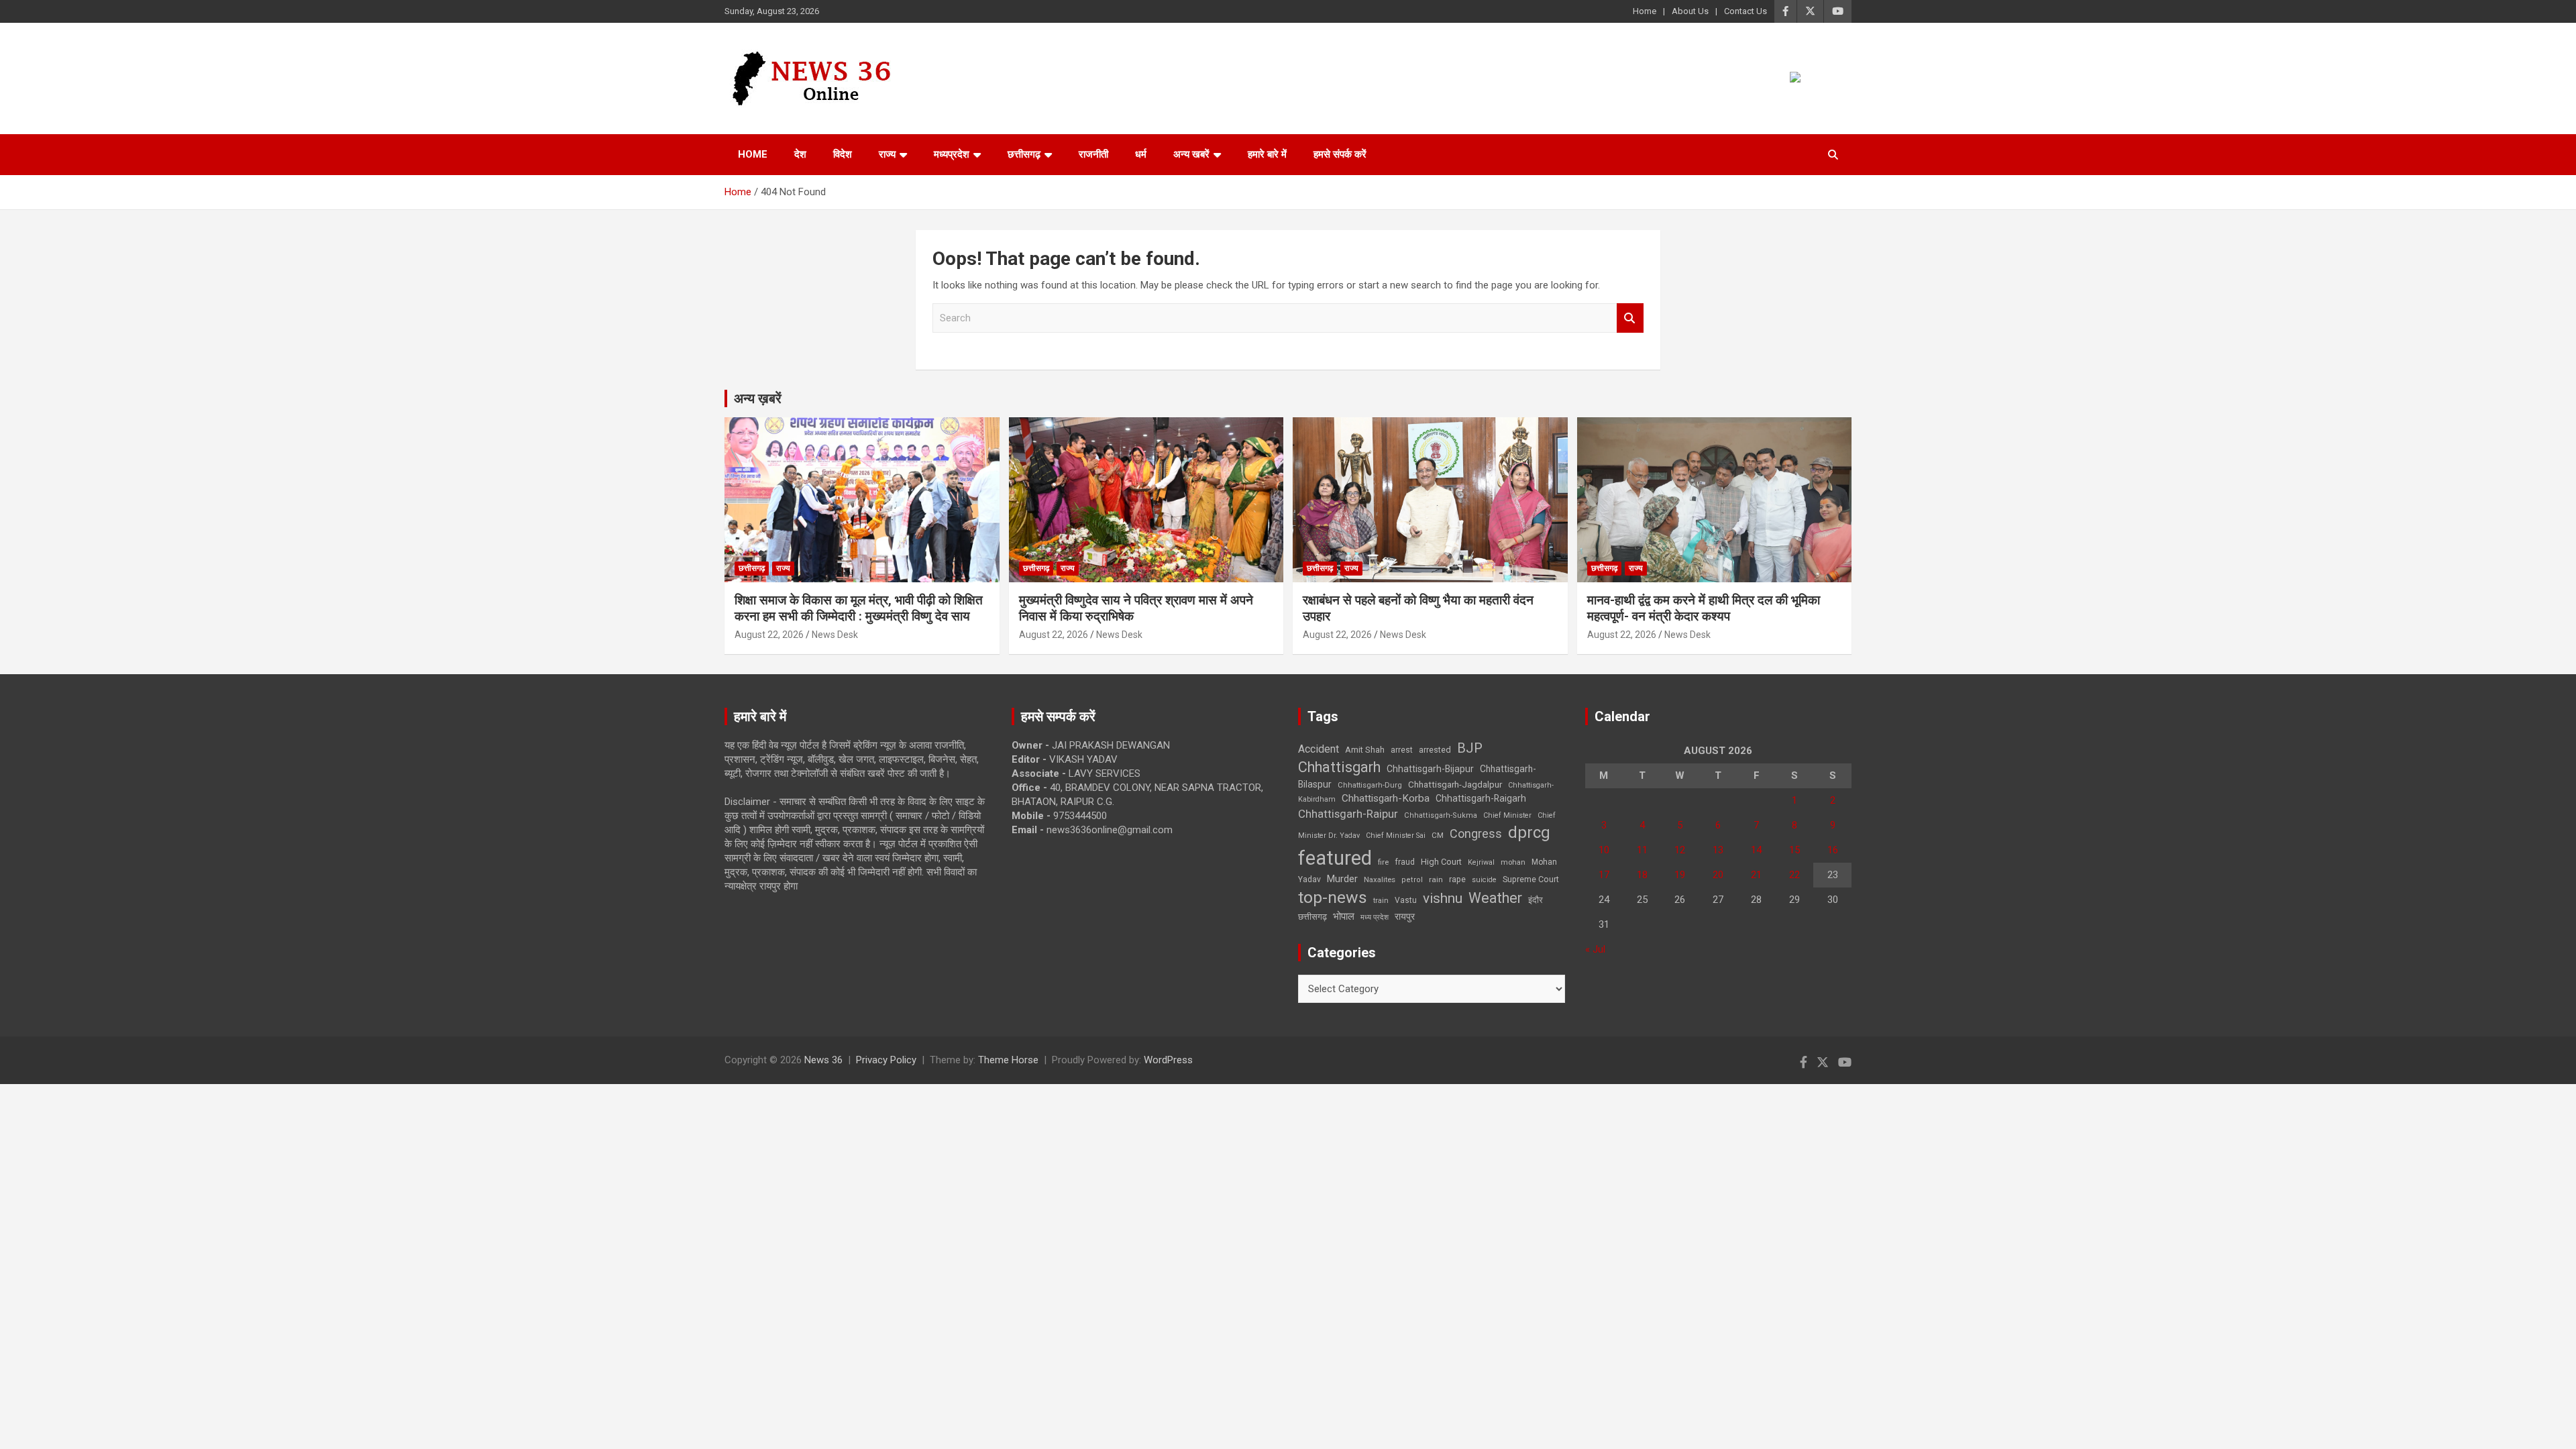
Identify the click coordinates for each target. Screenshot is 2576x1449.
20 (1718, 875)
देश (800, 154)
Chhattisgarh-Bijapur (1430, 769)
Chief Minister (1507, 815)
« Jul (1595, 949)
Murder (1342, 879)
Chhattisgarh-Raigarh (1481, 798)
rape (1457, 879)
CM (1438, 835)
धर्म (1141, 154)
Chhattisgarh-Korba (1386, 798)
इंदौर (1536, 900)
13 (1718, 850)
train (1381, 901)
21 (1756, 875)
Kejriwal (1481, 862)
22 (1794, 875)
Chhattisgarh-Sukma (1441, 815)
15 (1794, 850)
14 (1756, 850)
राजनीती (1093, 154)
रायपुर (1405, 916)
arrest (1402, 750)
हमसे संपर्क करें (1340, 154)
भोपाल (1344, 916)
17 (1604, 875)
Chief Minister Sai (1396, 836)
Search (1630, 318)
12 (1680, 850)
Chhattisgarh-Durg (1370, 785)
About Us (1690, 11)
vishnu (1443, 898)
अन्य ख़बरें (758, 398)
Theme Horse (1008, 1060)
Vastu (1406, 900)
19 (1680, 875)
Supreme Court (1531, 879)
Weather (1495, 898)
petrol (1412, 880)
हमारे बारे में (1267, 154)
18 (1642, 875)
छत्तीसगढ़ (1312, 917)
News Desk (835, 635)
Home (1645, 11)
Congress (1476, 834)
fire (1383, 862)
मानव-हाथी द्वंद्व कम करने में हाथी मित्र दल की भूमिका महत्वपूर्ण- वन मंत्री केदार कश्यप (1704, 608)
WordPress (1168, 1060)
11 (1642, 850)
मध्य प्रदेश (1375, 917)
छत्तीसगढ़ (1024, 154)
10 (1604, 850)
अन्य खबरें (1191, 154)
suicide (1484, 880)
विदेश (843, 154)
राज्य (887, 154)
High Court (1441, 862)
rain (1436, 879)
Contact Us (1746, 11)
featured (1335, 858)
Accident (1319, 749)
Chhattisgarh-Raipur (1348, 814)
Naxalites (1380, 879)
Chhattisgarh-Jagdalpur (1455, 784)
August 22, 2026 (769, 635)
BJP (1470, 748)
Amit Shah (1365, 750)
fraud (1405, 862)
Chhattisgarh (1339, 767)
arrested (1435, 750)
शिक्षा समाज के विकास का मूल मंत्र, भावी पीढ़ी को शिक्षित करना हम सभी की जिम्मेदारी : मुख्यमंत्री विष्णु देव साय (859, 608)
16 (1833, 850)
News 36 (823, 1060)
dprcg (1529, 833)
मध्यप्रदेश (952, 154)
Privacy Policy (886, 1060)
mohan (1513, 862)
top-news (1333, 897)
